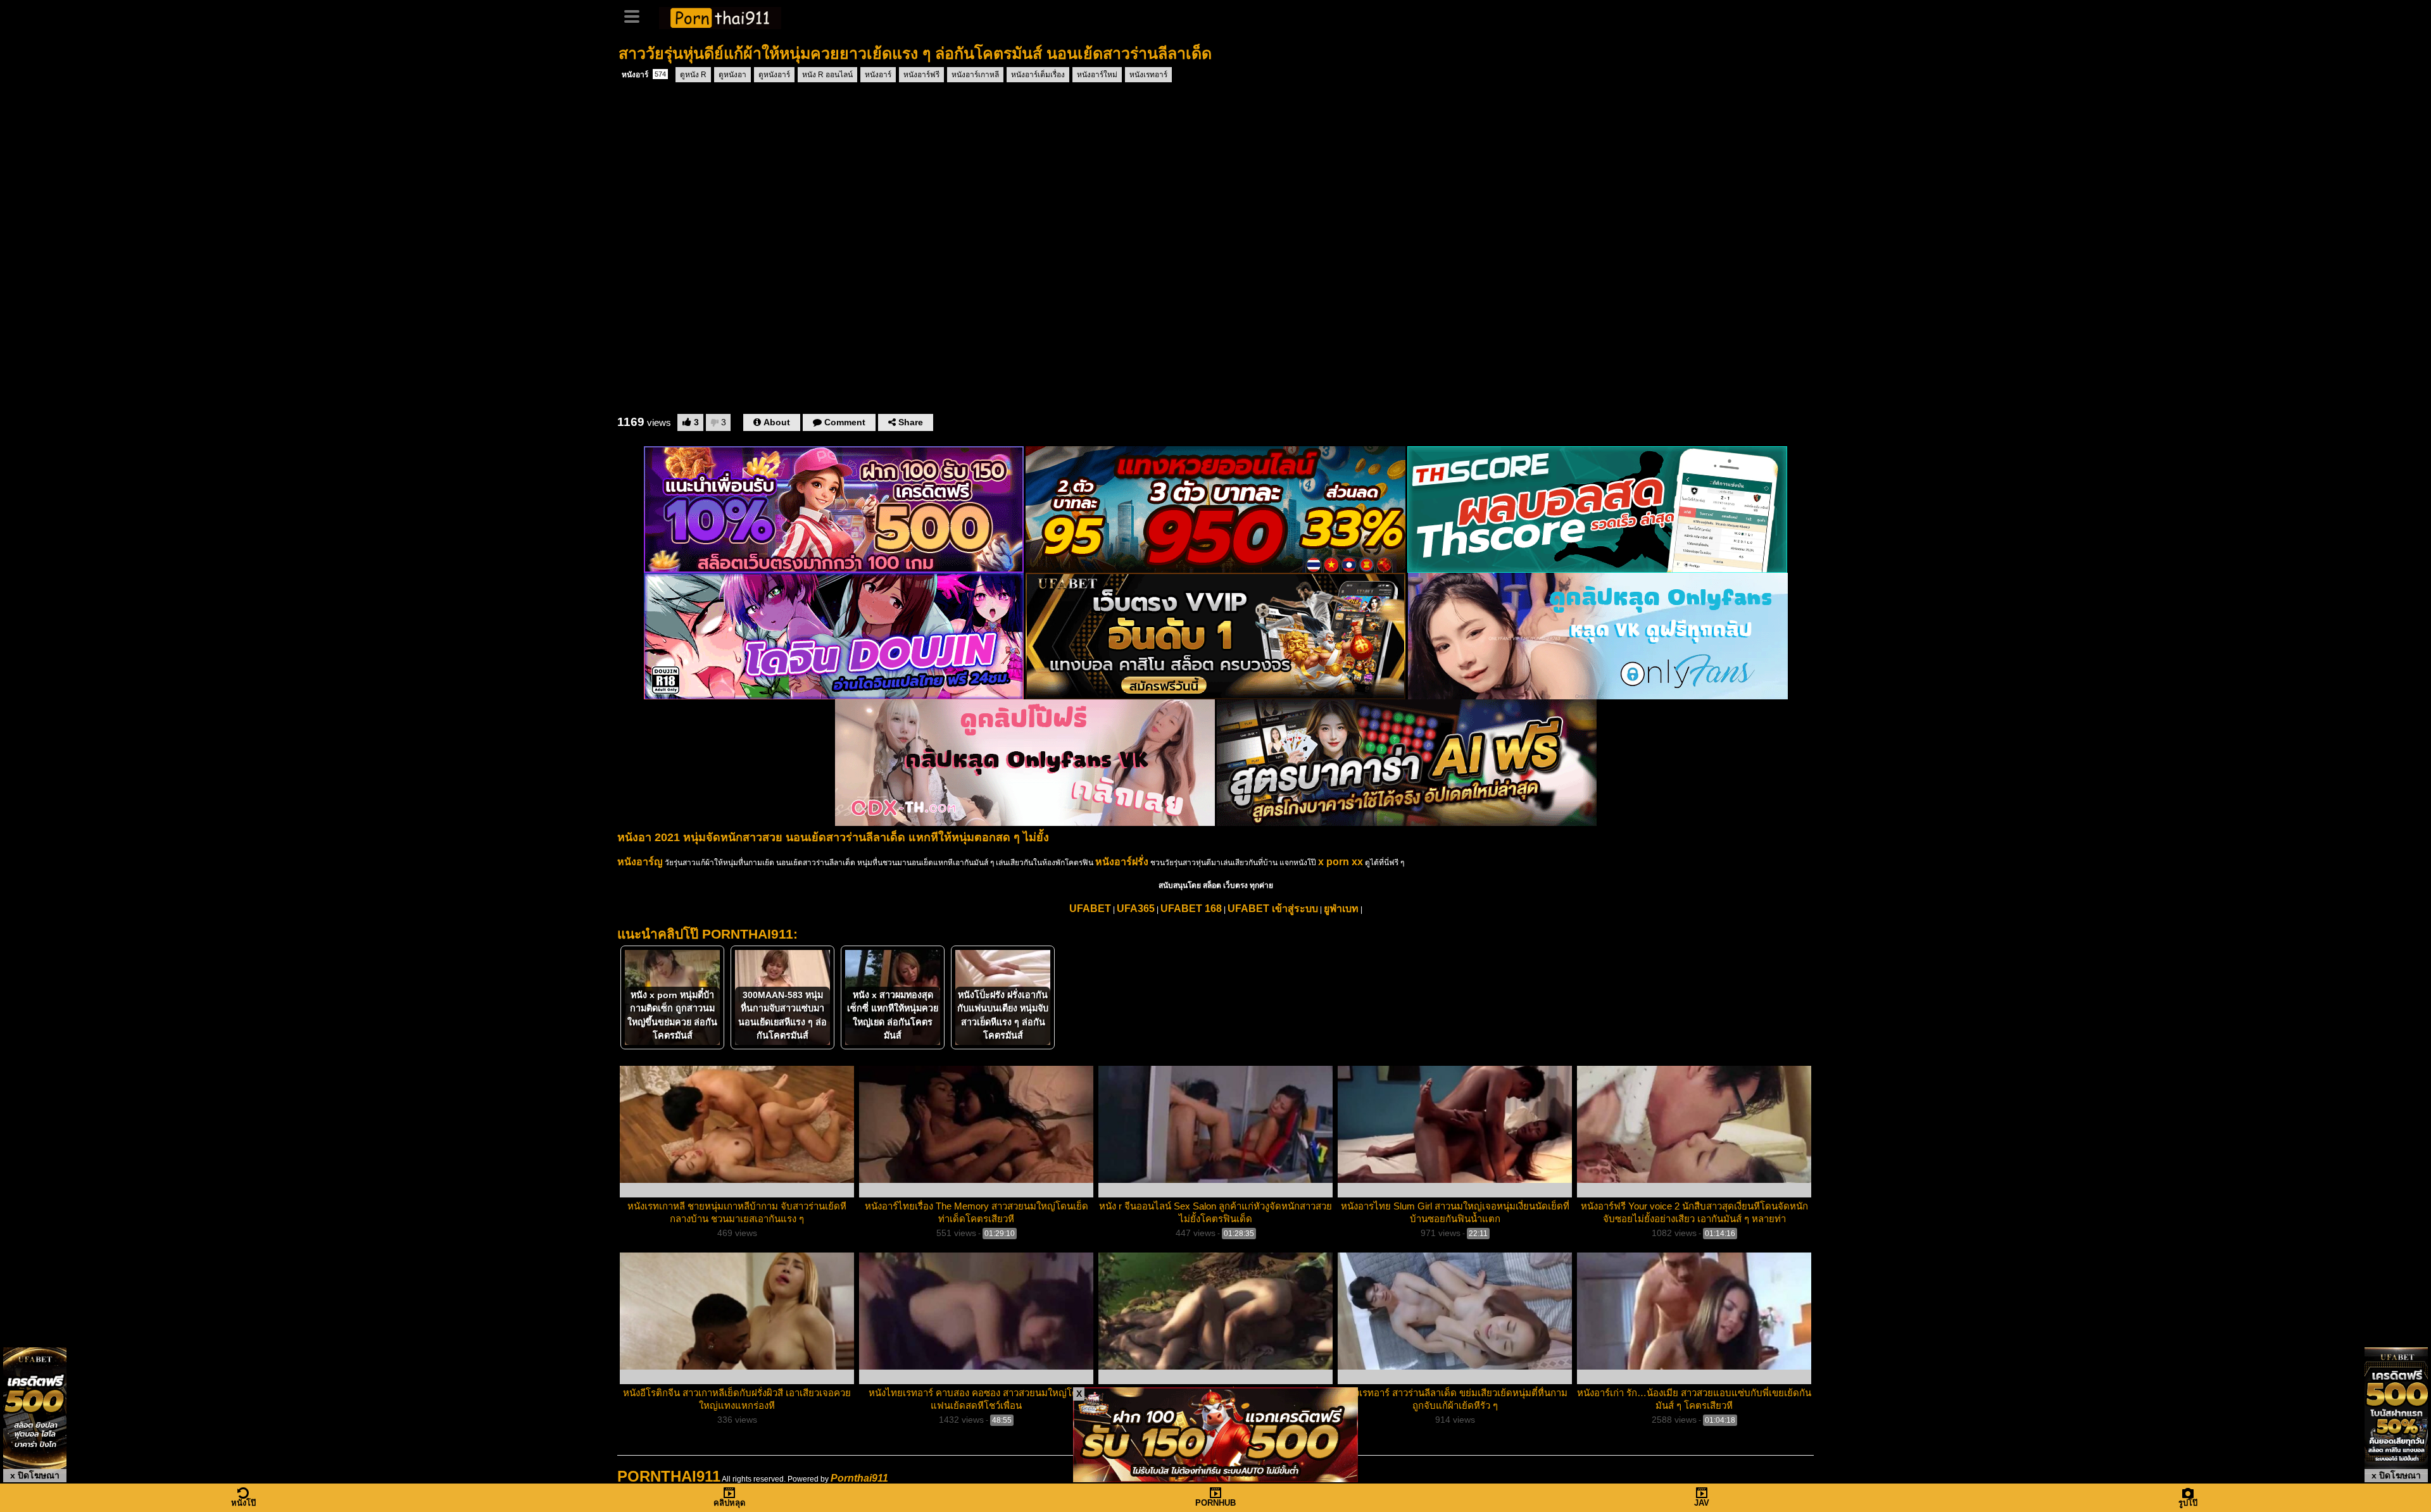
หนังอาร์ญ (640, 862)
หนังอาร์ (644, 75)
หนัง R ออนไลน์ (827, 75)
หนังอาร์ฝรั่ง (1122, 862)
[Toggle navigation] (636, 15)
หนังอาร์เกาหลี (975, 75)
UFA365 (1136, 909)
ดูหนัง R (693, 75)
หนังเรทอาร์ (1148, 75)
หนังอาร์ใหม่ (1097, 75)
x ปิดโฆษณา (35, 1475)
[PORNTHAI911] (720, 16)
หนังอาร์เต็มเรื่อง (1038, 75)
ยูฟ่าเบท (1341, 909)
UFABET (1090, 909)
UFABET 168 (1191, 909)
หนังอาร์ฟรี (921, 75)
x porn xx (1341, 862)
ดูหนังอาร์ (774, 75)
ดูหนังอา (732, 75)
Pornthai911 (859, 1478)
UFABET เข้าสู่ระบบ (1273, 909)
